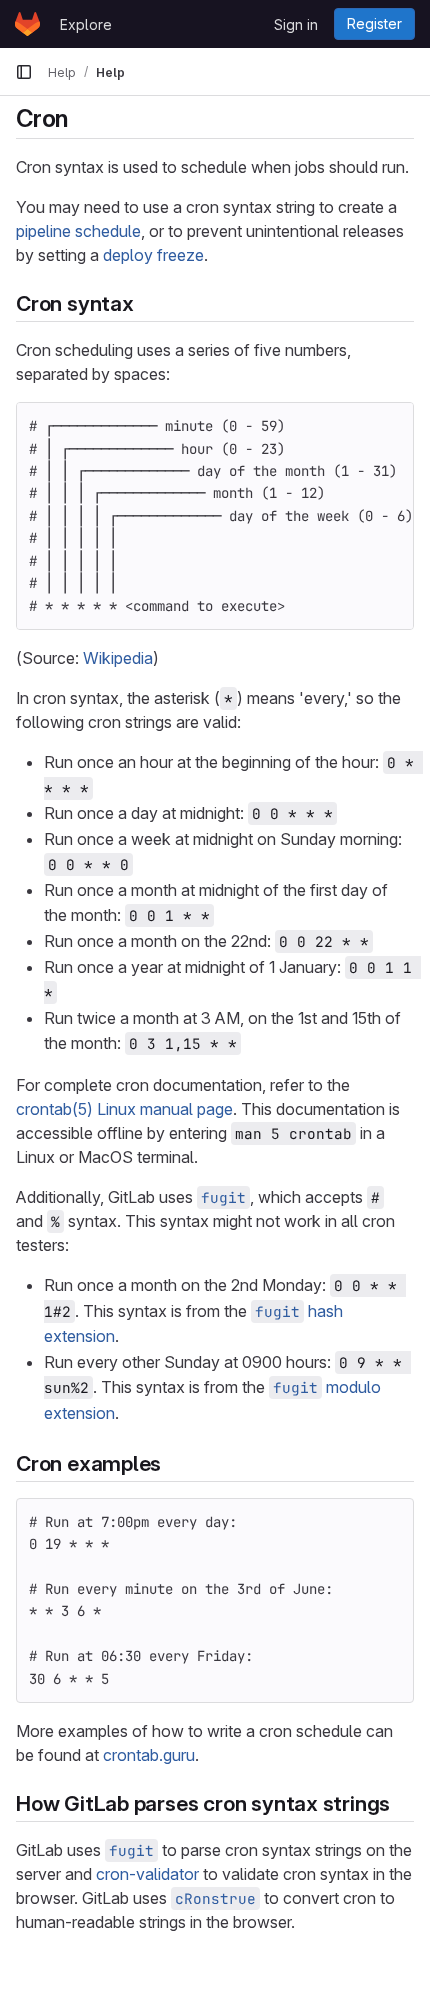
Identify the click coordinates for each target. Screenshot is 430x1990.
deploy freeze (153, 255)
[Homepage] (27, 24)
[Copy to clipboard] (390, 426)
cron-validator (147, 1874)
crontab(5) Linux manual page (124, 1109)
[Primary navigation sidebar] (24, 72)
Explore (86, 24)
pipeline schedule (78, 231)
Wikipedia (118, 658)
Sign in (296, 24)
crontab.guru (149, 1755)
